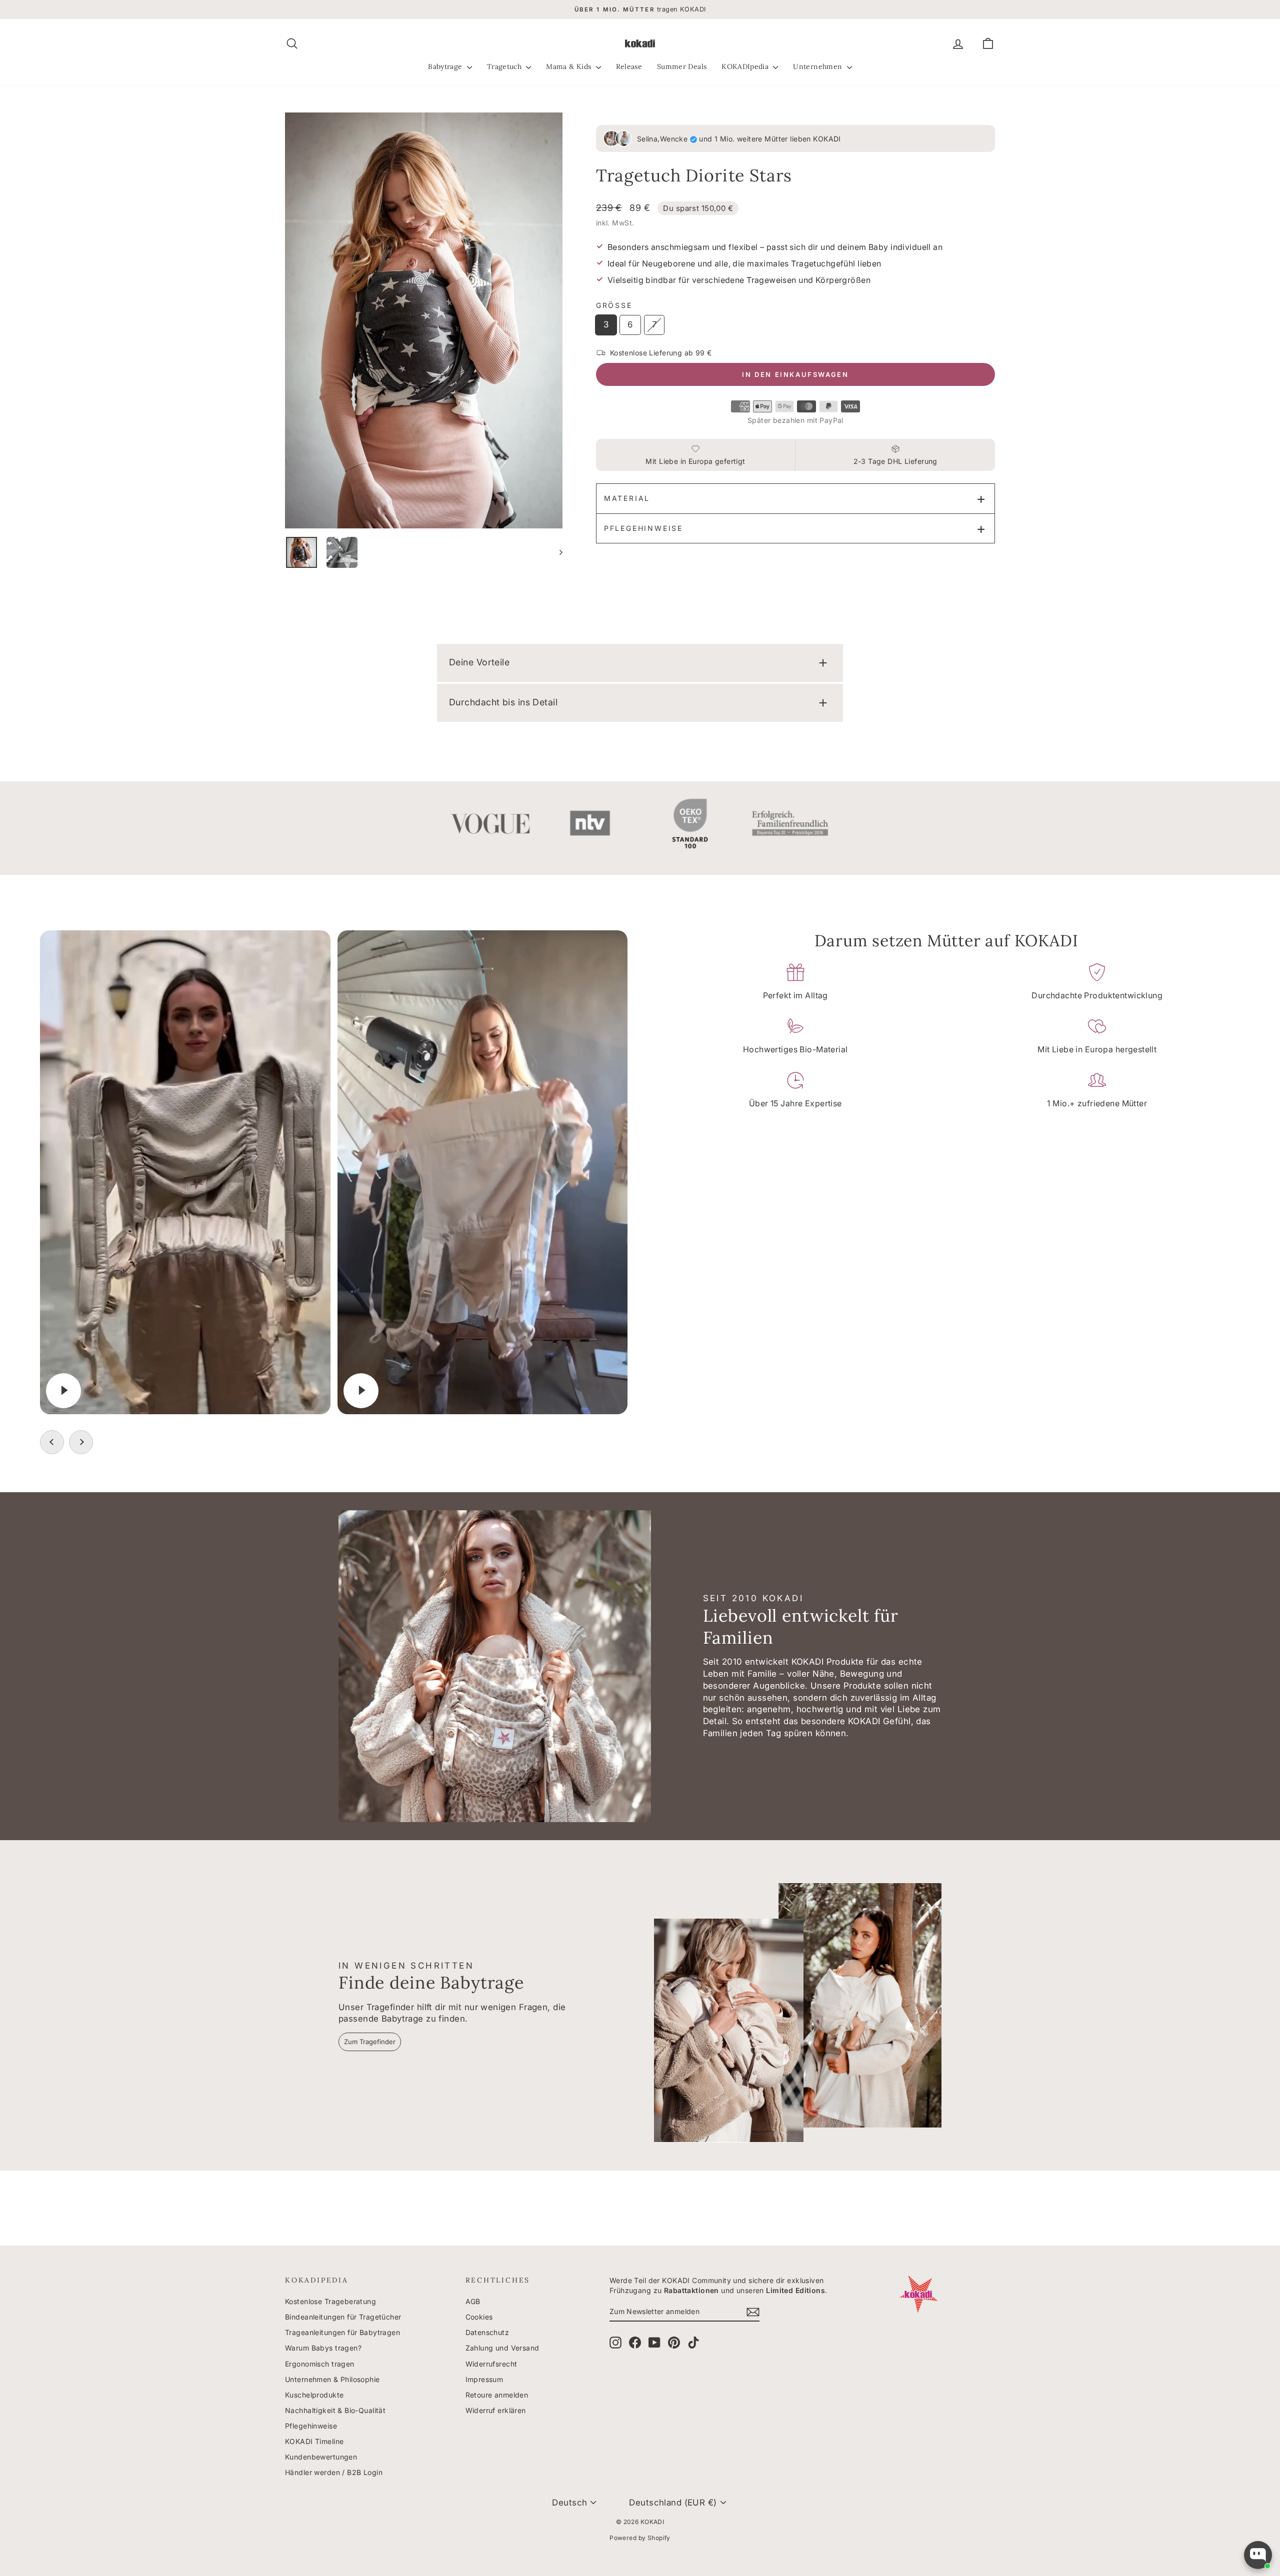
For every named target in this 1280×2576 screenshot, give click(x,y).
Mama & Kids (569, 66)
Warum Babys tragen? (323, 2348)
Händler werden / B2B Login (334, 2472)
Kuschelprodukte (314, 2395)
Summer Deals (682, 66)
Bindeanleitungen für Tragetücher (343, 2317)
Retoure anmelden (497, 2395)
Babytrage (446, 66)
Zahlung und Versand (502, 2348)
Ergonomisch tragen (320, 2364)
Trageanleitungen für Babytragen (342, 2332)
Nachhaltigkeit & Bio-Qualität (335, 2410)
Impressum (484, 2379)
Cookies (479, 2317)
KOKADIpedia (746, 66)
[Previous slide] (52, 1442)
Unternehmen (818, 66)
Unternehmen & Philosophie (332, 2379)
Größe (614, 305)
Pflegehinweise (643, 528)
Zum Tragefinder (370, 2042)
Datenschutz (487, 2332)
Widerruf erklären (496, 2410)
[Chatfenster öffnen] (1258, 2555)
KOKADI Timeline (314, 2441)
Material (627, 498)
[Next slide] (81, 1442)
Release (629, 66)
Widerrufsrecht (491, 2364)
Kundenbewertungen (321, 2457)
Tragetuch (505, 66)
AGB (473, 2301)
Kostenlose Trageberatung (330, 2301)
